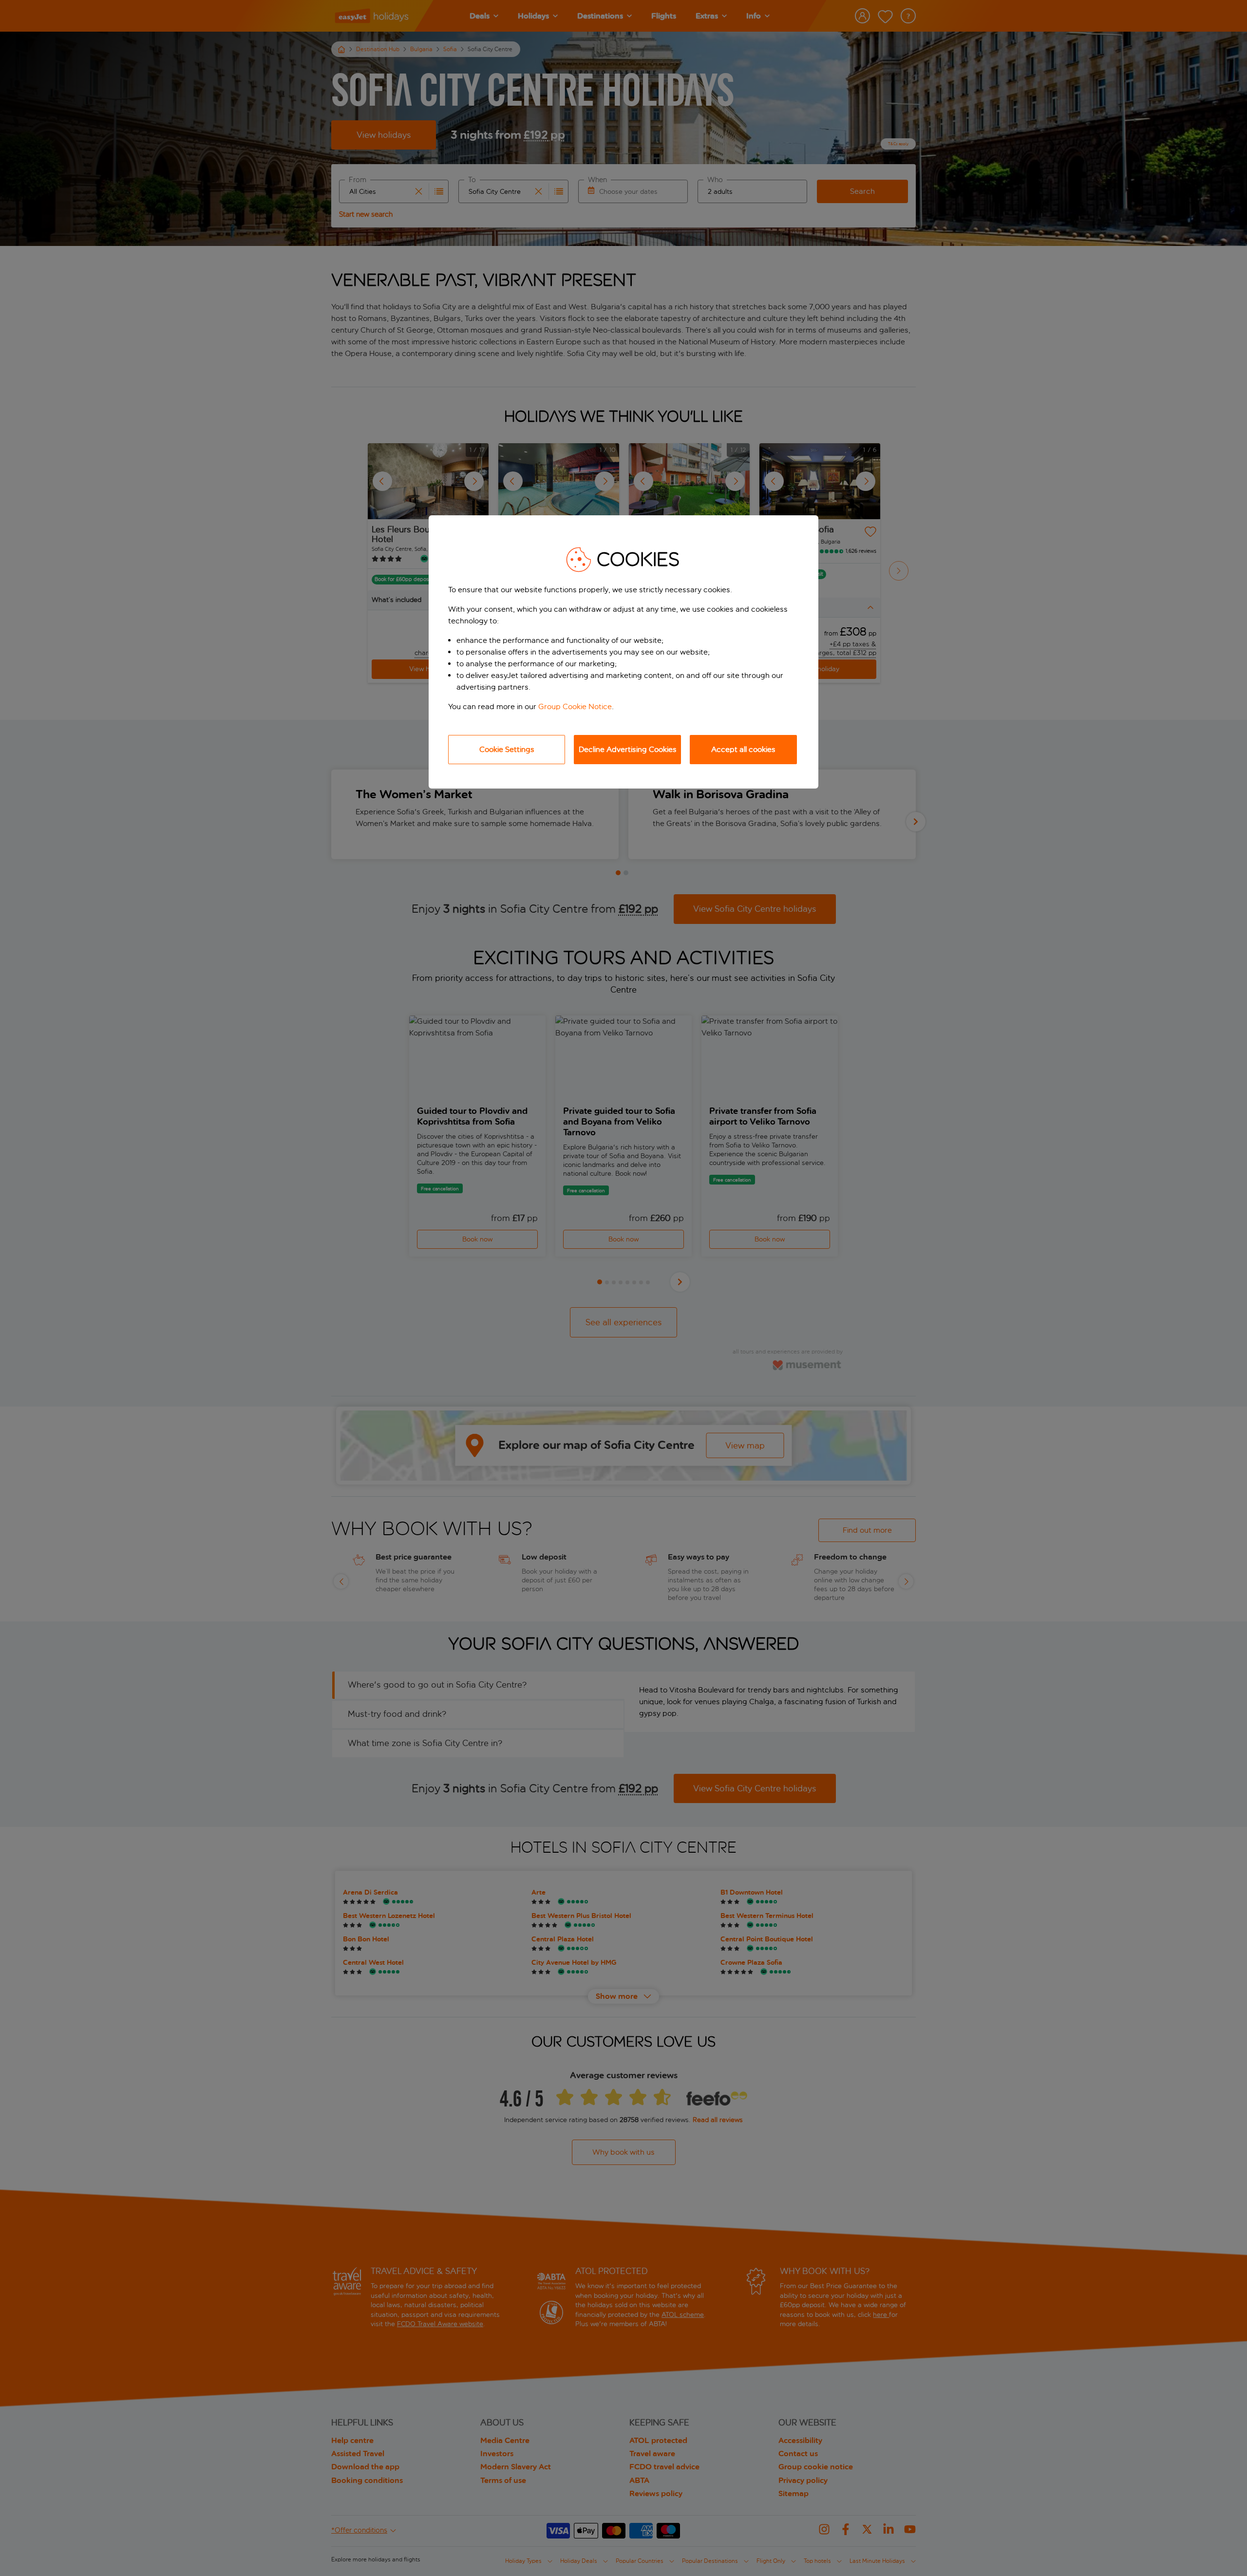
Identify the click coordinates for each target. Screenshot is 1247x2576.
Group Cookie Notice (575, 706)
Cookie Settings (507, 749)
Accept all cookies (743, 749)
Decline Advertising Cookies (628, 749)
